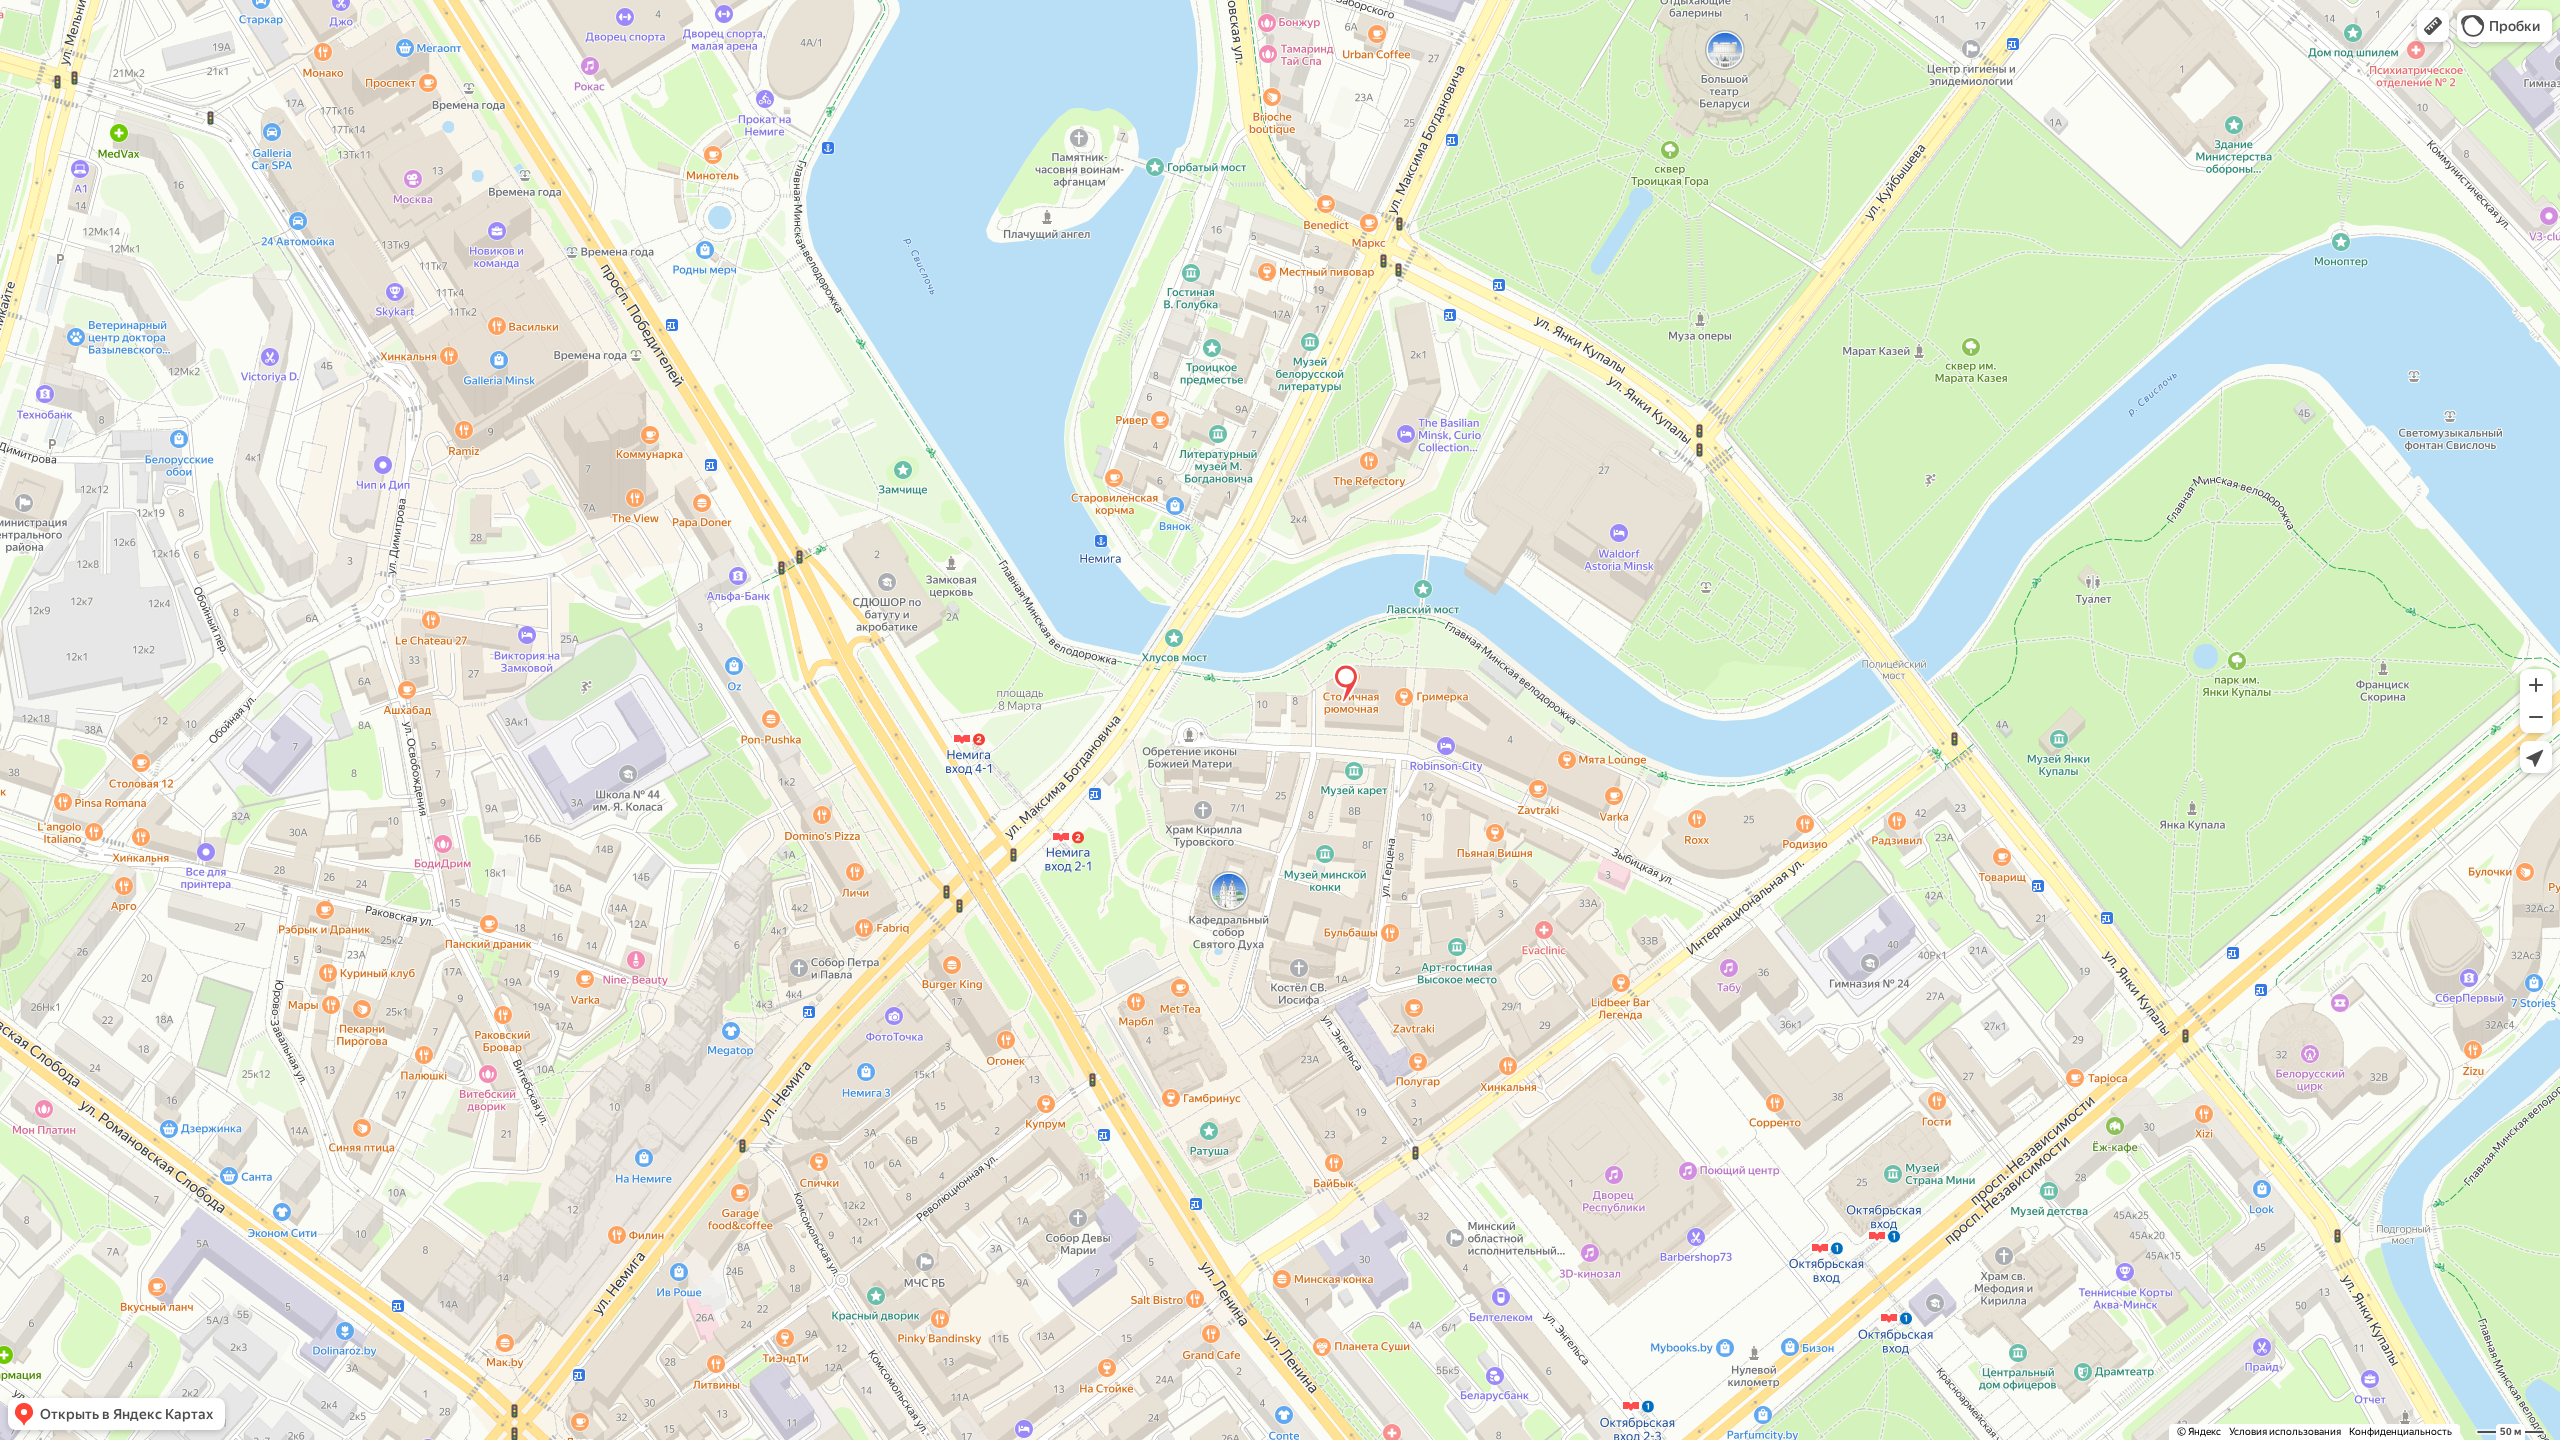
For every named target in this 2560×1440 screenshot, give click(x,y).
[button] (2433, 26)
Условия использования (2285, 1431)
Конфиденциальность (2400, 1431)
